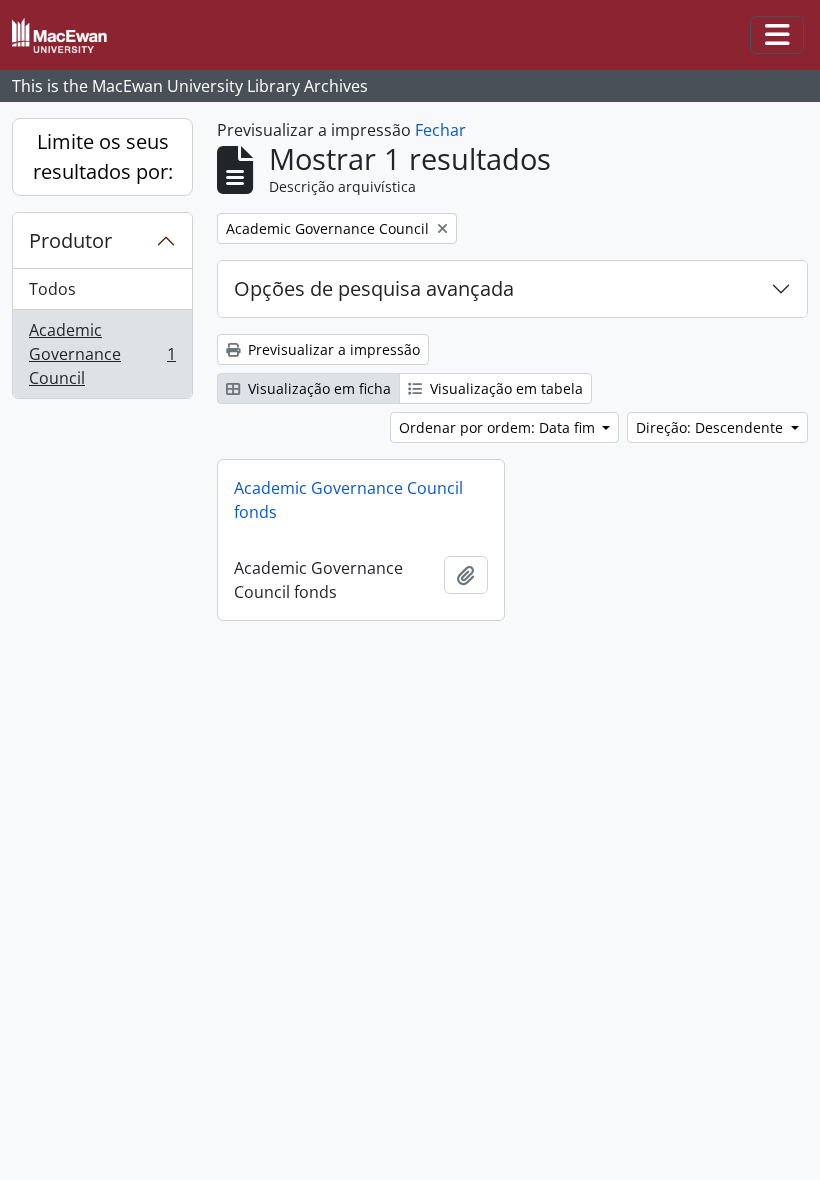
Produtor (70, 240)
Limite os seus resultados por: (103, 156)
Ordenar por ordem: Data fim (499, 427)
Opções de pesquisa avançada (374, 288)
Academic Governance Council (102, 354)
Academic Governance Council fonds (348, 500)
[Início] (67, 35)
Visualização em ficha (317, 388)
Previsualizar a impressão (332, 349)
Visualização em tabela (504, 388)
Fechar (440, 130)
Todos (52, 289)
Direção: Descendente (711, 427)
